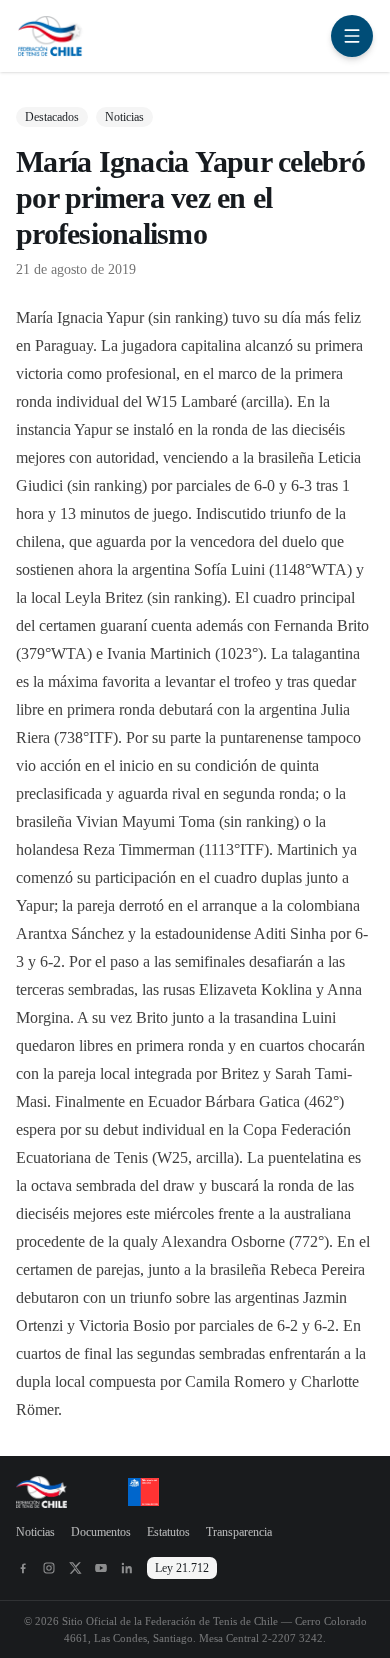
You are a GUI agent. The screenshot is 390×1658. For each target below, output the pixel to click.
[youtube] (101, 1568)
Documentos (101, 1532)
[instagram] (49, 1568)
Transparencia (239, 1532)
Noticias (35, 1532)
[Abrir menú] (352, 36)
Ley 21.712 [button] (182, 1568)
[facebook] (23, 1568)
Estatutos (168, 1532)
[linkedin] (127, 1568)
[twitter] (75, 1568)
